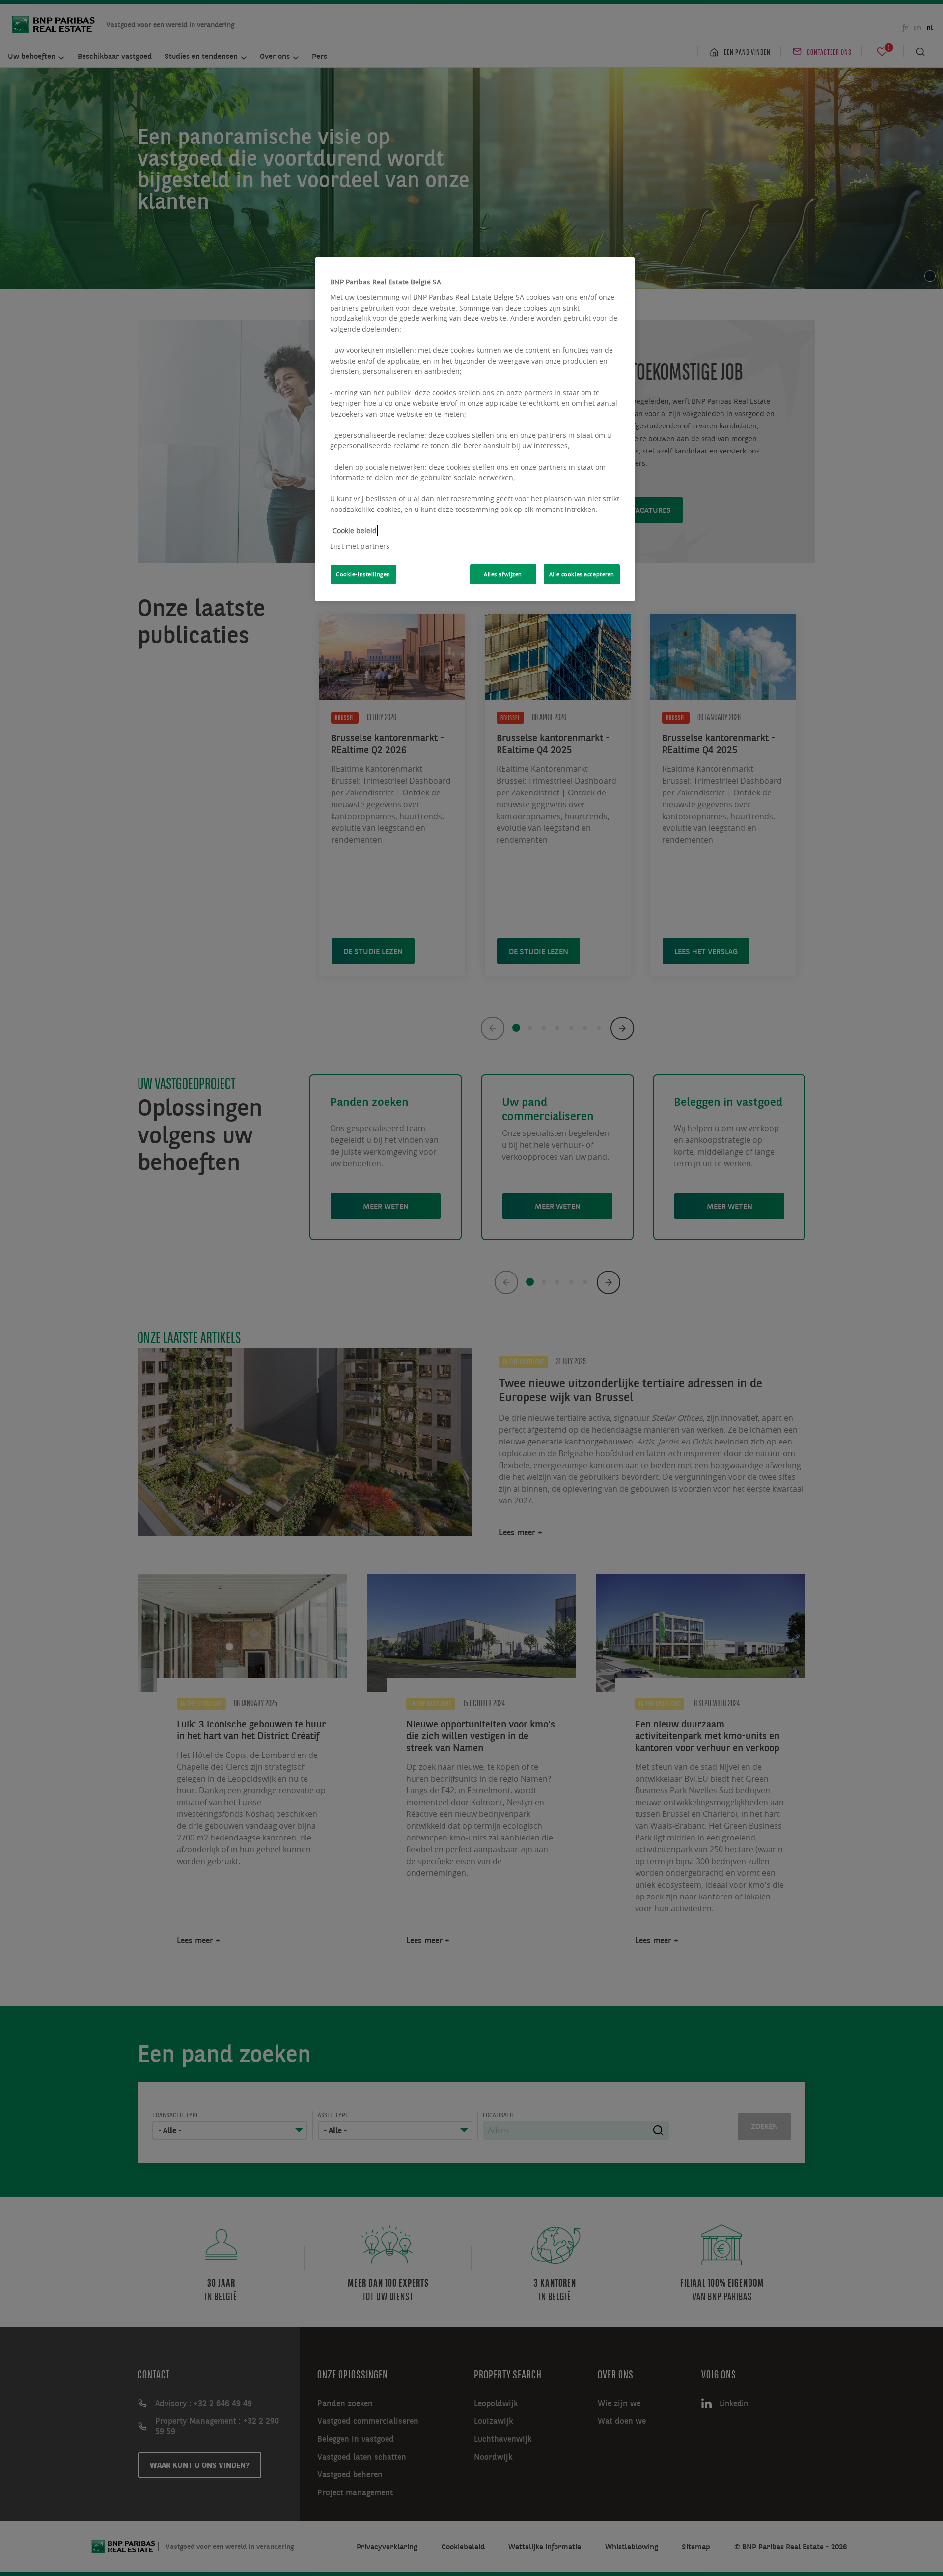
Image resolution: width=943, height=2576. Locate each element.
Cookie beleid (355, 530)
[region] (475, 429)
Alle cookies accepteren (582, 574)
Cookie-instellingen (363, 574)
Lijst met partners (360, 546)
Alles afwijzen (503, 574)
